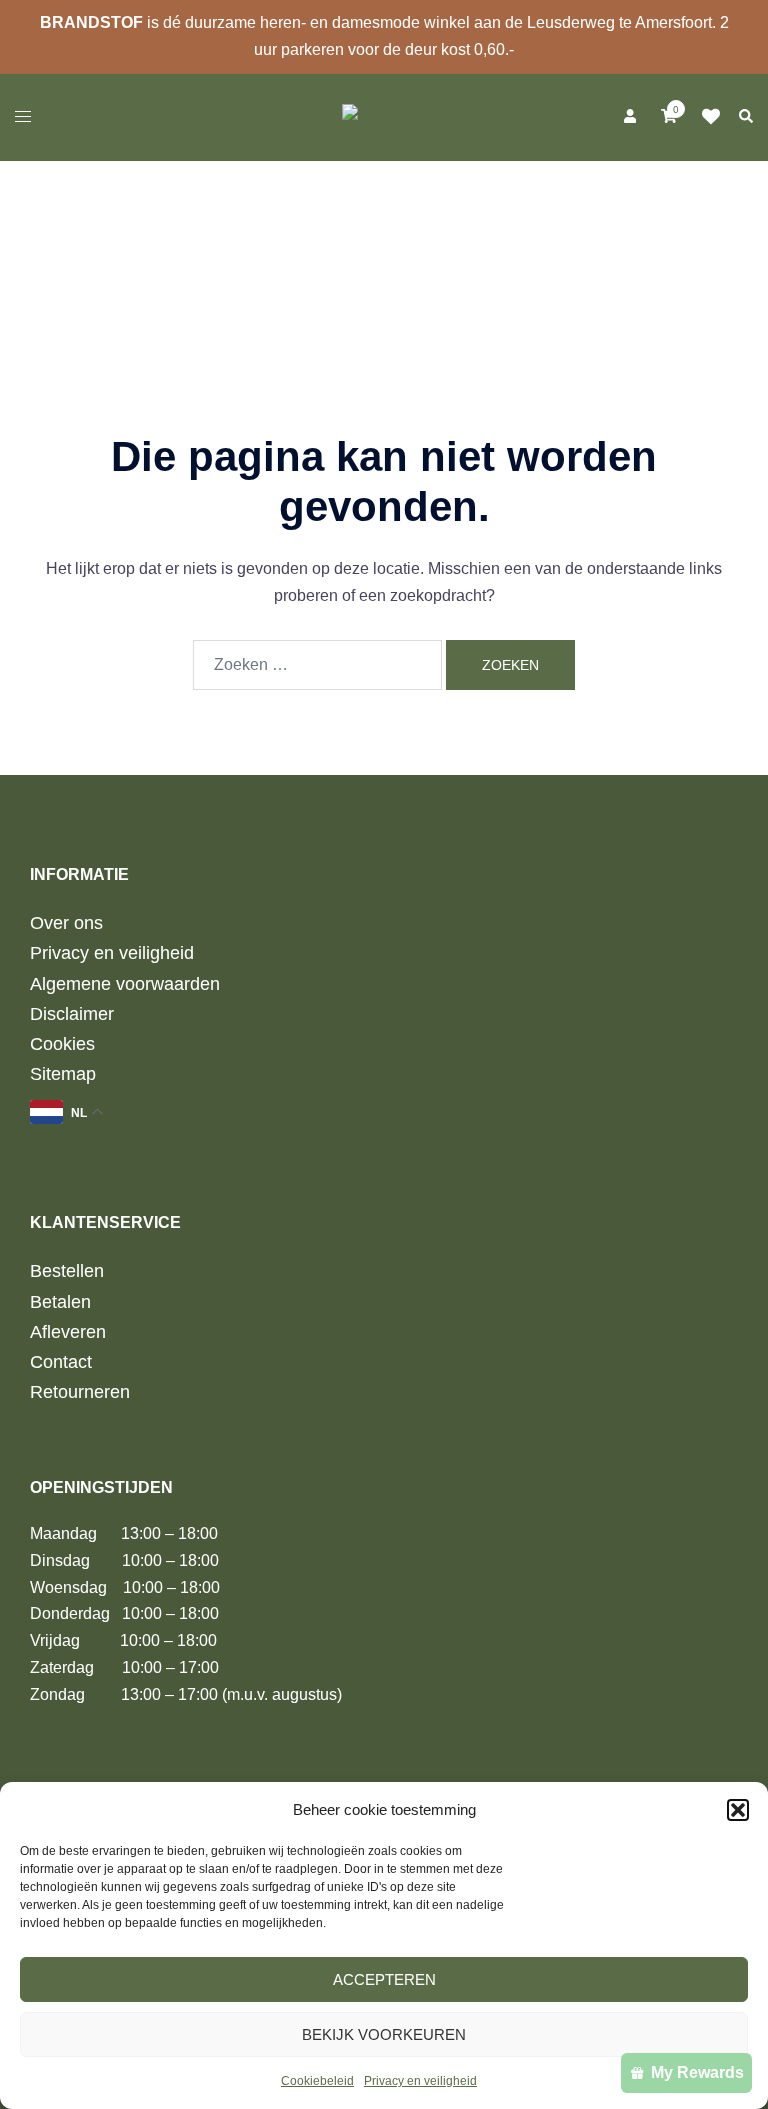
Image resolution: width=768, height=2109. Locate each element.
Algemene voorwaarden (125, 984)
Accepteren (384, 1979)
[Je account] (628, 117)
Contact (61, 1362)
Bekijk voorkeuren (384, 2034)
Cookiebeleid (317, 2081)
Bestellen (67, 1271)
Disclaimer (72, 1014)
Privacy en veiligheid (420, 2081)
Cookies (62, 1044)
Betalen (60, 1302)
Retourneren (80, 1392)
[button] (738, 1810)
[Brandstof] (384, 115)
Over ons (66, 923)
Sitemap (63, 1074)
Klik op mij (717, 117)
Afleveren (68, 1332)
